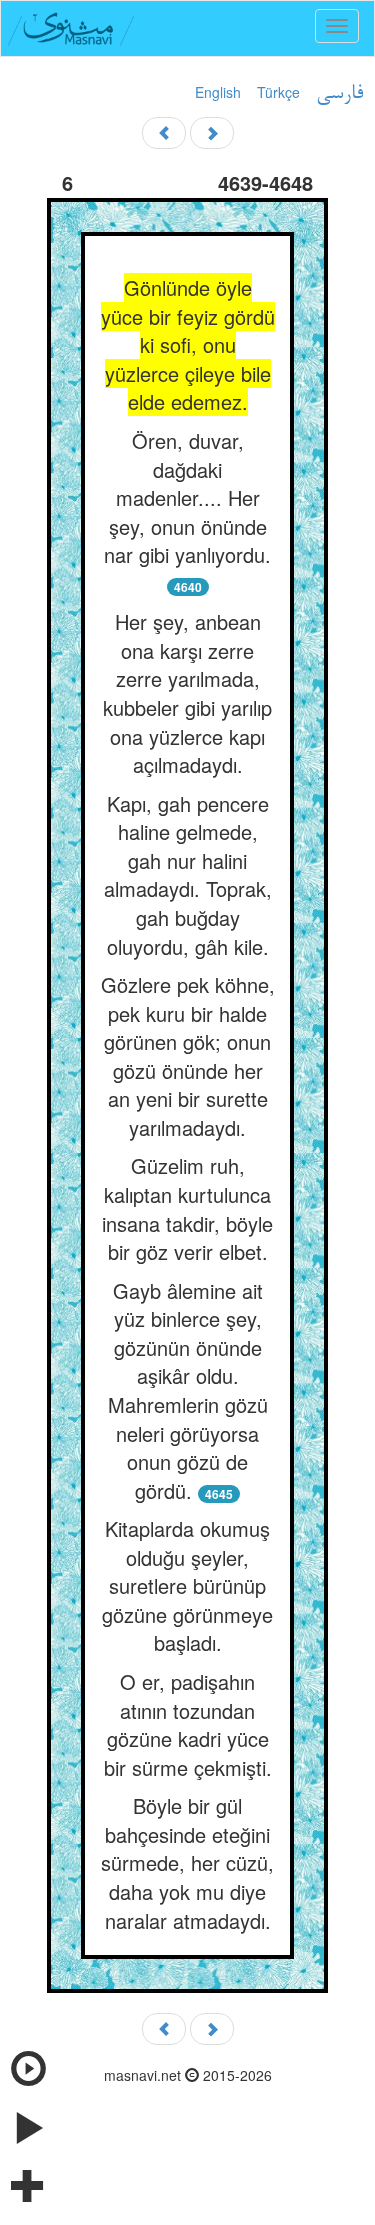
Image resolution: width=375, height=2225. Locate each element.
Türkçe (278, 92)
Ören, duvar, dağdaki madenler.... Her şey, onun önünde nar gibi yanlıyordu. (187, 497)
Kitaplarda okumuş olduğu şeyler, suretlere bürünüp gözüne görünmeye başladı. (187, 1585)
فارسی (339, 94)
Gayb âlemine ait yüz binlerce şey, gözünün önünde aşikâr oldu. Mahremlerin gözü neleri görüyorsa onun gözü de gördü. (188, 1390)
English (218, 92)
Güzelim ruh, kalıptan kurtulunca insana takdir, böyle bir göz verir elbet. (187, 1208)
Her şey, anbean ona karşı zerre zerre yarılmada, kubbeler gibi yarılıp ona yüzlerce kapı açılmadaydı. (187, 693)
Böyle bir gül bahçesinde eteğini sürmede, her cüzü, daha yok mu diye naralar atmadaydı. (187, 1862)
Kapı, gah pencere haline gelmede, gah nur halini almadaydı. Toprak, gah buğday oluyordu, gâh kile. (188, 875)
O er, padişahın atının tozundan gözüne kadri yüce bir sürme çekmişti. (188, 1724)
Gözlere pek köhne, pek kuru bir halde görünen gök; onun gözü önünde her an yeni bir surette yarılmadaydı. (188, 1056)
